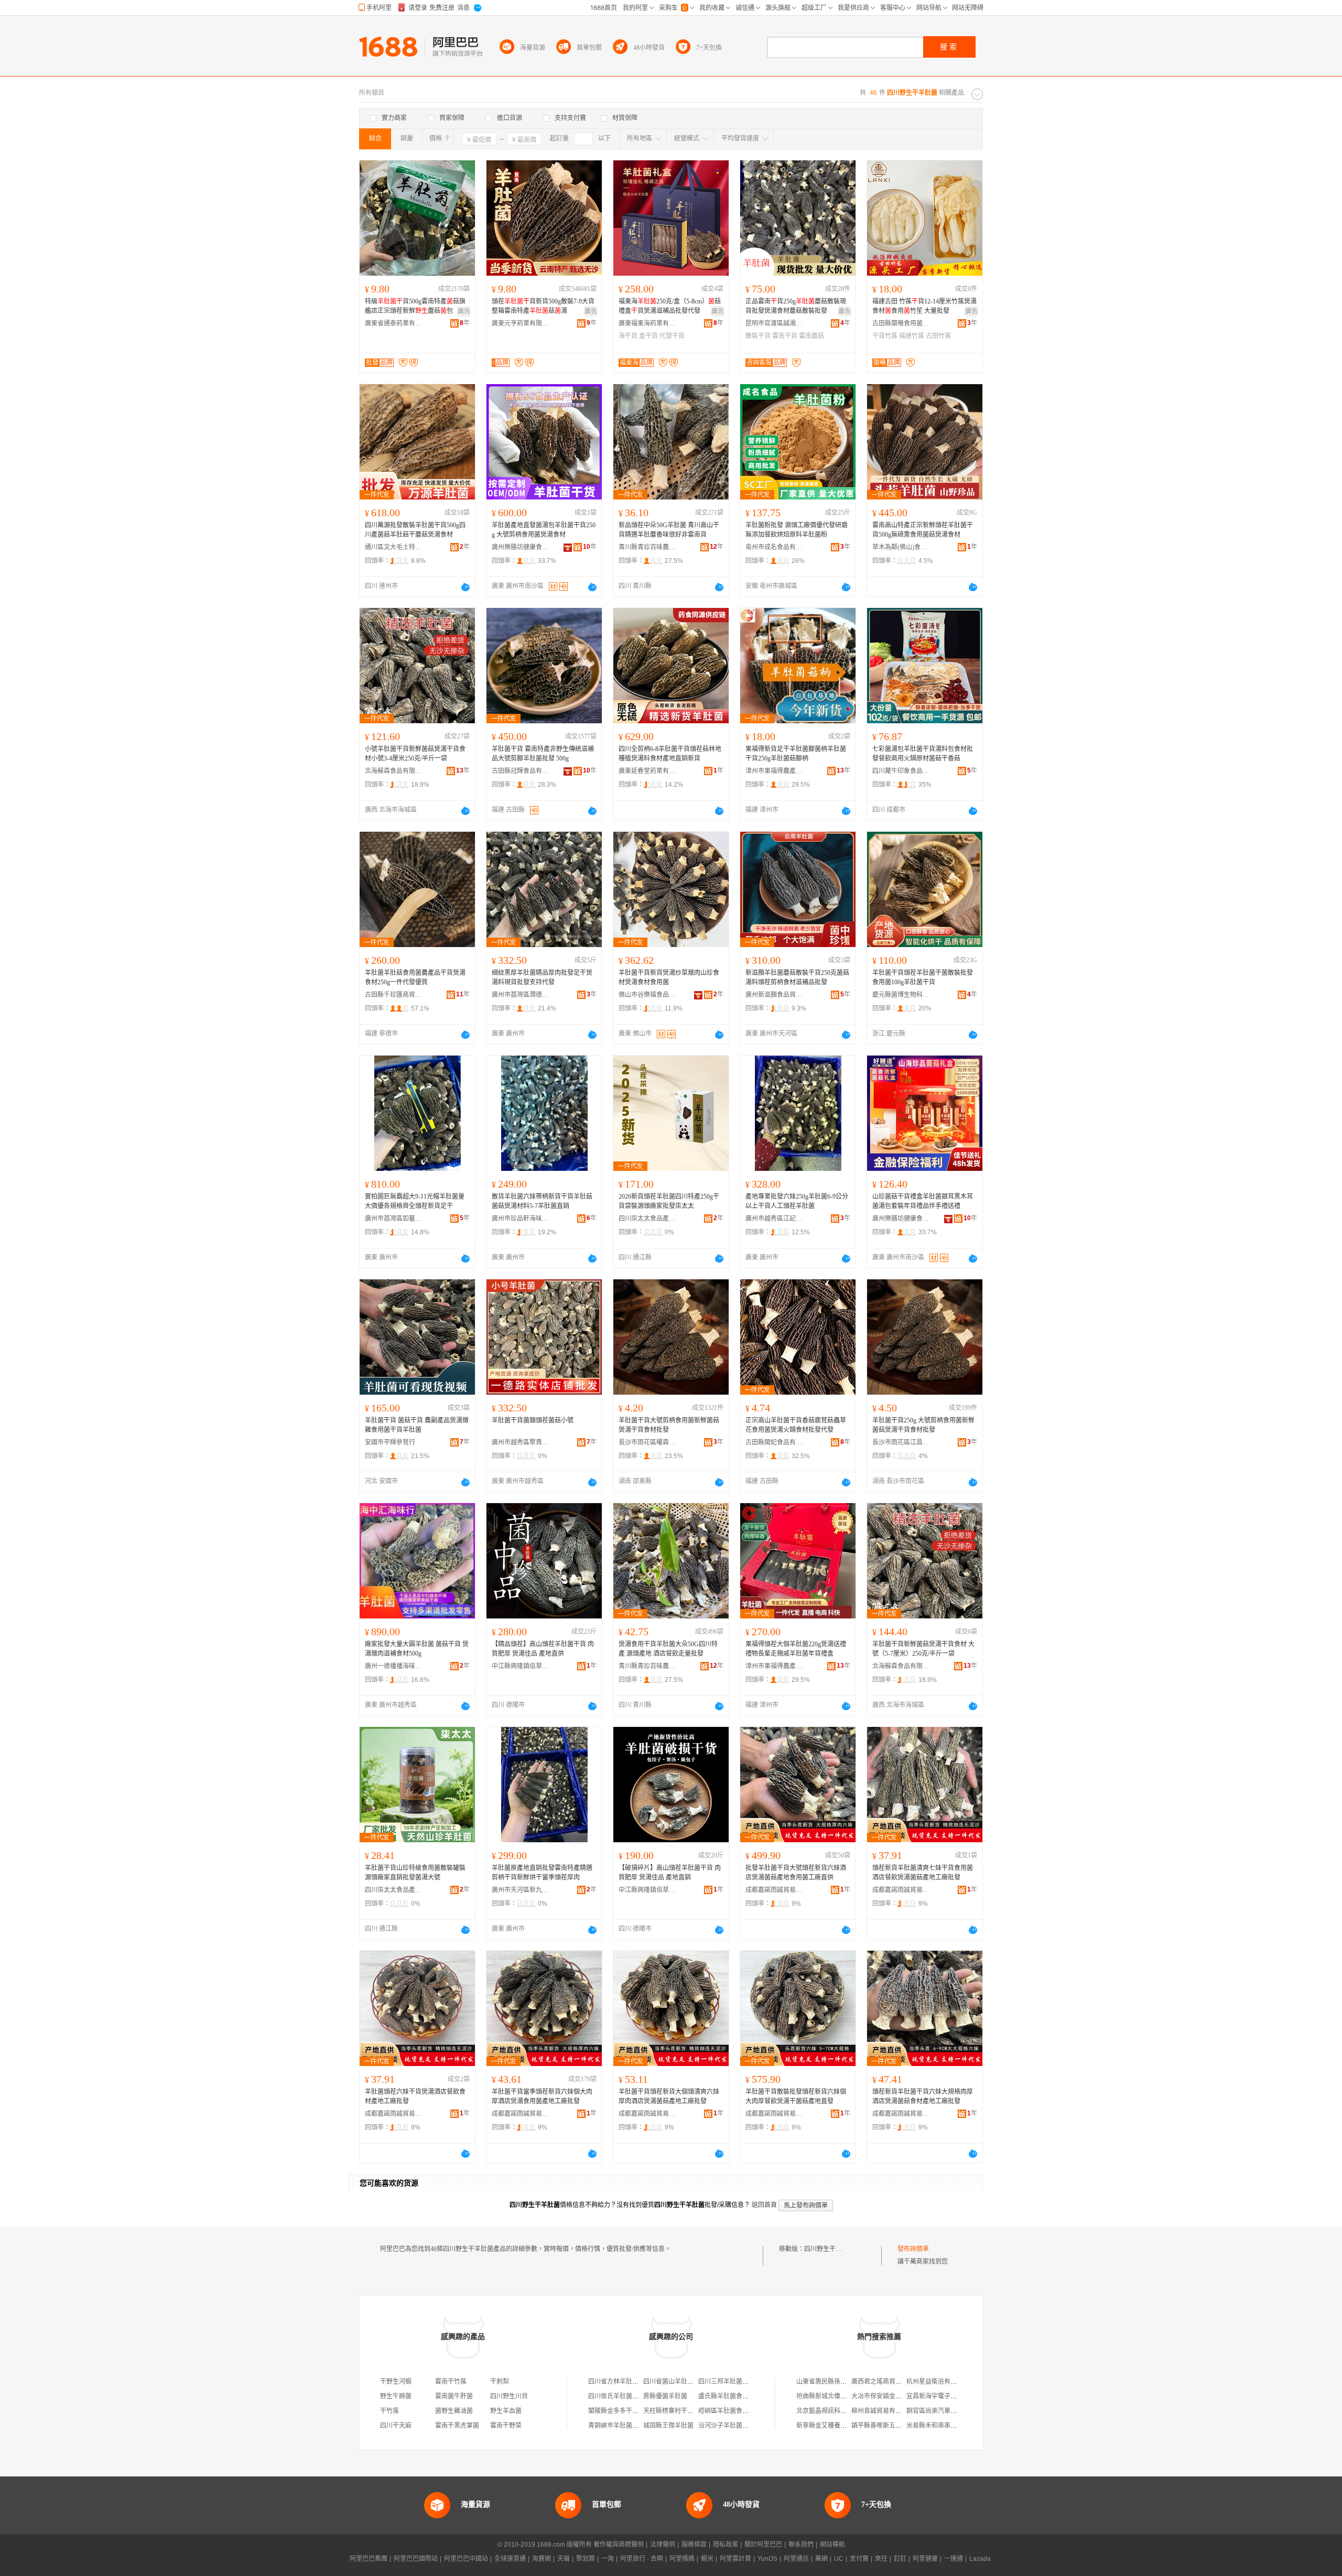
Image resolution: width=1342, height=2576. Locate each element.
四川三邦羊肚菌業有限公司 (736, 2382)
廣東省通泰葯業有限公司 (394, 323)
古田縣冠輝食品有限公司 (521, 771)
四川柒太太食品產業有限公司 (647, 1219)
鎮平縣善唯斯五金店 (880, 2426)
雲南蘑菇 (811, 336)
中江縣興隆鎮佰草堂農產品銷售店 (521, 1666)
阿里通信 (796, 2559)
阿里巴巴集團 (369, 2559)
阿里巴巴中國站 (466, 2559)
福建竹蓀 (912, 336)
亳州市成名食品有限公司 (774, 547)
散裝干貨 (758, 336)
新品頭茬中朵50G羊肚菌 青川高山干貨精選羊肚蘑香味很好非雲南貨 (669, 530)
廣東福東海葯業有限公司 (647, 323)
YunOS (767, 2559)
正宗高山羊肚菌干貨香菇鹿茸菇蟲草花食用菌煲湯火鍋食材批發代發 (796, 1425)
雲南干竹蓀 (451, 2382)
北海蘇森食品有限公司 (394, 771)
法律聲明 (663, 2545)
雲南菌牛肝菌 (454, 2396)
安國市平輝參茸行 (390, 1442)
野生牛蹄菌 (396, 2396)
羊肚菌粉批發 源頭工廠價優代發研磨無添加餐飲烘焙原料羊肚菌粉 (797, 530)
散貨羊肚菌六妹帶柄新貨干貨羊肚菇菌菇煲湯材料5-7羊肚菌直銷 (542, 1201)
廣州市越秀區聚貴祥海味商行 (521, 1442)
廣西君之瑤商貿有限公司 (886, 2382)
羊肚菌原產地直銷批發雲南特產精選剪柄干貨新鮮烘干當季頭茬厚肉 (542, 1873)
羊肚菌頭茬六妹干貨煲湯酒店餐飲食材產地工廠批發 (415, 2096)
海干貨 (628, 336)
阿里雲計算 (735, 2559)
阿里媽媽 (682, 2559)
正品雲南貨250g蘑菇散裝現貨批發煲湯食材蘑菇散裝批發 (796, 306)
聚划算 (586, 2559)
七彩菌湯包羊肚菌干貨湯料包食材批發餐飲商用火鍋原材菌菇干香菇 (923, 754)
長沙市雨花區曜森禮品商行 (647, 1442)
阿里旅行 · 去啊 (642, 2559)
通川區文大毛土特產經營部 (394, 547)
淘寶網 (542, 2559)
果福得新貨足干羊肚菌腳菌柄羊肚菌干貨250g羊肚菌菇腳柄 (796, 754)
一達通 (954, 2559)
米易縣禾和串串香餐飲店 (941, 2426)
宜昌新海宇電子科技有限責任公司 (954, 2396)
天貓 (564, 2559)
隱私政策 (726, 2545)
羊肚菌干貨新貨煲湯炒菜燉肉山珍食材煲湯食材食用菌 (669, 977)
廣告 (464, 311)
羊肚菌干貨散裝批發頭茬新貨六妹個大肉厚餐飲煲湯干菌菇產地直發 (796, 2096)
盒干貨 (648, 336)
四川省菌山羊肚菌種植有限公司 (687, 2382)
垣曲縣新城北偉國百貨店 (831, 2396)
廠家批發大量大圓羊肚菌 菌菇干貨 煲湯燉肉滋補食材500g (417, 1649)
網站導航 (832, 2545)
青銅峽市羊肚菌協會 (616, 2426)
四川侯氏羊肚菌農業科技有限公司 (635, 2396)
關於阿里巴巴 (763, 2545)
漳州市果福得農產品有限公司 (774, 771)
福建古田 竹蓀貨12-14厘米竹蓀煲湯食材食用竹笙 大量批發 (924, 306)
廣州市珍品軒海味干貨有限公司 (521, 1219)
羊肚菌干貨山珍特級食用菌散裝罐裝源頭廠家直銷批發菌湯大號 (415, 1873)
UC (839, 2559)
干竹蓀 (389, 2411)
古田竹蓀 (938, 336)
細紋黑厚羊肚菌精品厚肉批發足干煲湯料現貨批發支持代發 (542, 977)
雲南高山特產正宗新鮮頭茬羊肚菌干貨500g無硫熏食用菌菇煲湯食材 (923, 530)
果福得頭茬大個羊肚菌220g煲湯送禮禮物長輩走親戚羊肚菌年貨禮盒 (796, 1649)
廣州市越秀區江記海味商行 (774, 1219)
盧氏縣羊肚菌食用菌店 (730, 2396)
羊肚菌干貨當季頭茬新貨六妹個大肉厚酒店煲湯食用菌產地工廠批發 (542, 2096)
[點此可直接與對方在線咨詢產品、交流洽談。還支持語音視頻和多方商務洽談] (466, 587)
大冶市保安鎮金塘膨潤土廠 (889, 2396)
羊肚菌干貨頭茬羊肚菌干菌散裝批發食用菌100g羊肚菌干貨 (923, 977)
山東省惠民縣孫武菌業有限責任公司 (847, 2382)
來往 (881, 2559)
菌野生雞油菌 (454, 2411)
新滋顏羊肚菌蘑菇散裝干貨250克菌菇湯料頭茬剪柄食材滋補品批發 (797, 977)
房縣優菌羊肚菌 (665, 2396)
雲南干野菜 (506, 2426)
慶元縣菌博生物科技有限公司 (901, 995)
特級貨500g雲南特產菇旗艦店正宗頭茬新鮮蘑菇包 (415, 306)
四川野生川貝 (509, 2396)
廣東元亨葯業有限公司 (521, 323)
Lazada (980, 2559)
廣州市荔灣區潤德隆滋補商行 (521, 995)
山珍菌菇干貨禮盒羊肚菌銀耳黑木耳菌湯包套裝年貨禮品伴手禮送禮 (923, 1201)
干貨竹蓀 (885, 336)
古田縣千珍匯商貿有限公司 (394, 995)
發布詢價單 (913, 2249)
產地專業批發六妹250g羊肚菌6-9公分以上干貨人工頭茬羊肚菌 (797, 1201)
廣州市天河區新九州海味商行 (521, 1890)
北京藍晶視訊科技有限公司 (834, 2411)
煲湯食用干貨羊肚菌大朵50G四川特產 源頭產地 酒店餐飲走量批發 (668, 1649)
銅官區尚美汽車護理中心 (941, 2411)
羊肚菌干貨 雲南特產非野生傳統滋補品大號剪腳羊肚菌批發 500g (543, 754)
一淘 (608, 2559)
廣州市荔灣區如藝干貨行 (394, 1219)
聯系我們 (801, 2545)
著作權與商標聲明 (619, 2545)
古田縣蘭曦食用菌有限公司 (901, 323)
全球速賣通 (510, 2559)
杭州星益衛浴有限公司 (938, 2382)
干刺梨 (500, 2382)
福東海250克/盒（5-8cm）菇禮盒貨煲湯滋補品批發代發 (670, 306)
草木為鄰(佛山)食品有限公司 (901, 547)
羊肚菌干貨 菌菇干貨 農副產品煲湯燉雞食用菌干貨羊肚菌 (417, 1425)
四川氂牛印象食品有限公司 (901, 771)
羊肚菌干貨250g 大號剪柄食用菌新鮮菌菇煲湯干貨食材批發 (923, 1425)
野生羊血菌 (506, 2411)
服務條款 (694, 2545)
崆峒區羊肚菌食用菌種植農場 (739, 2411)
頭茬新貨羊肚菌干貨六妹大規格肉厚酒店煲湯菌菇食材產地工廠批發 (923, 2096)
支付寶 (859, 2559)
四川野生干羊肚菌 (829, 2249)
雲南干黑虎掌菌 (457, 2426)
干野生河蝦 (396, 2382)
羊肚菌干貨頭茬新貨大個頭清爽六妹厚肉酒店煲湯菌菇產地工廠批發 (669, 2096)
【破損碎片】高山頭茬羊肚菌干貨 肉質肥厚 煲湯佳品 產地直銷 (670, 1873)
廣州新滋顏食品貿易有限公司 (774, 995)
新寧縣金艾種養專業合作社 (834, 2426)
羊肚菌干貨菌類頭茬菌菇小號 (533, 1420)
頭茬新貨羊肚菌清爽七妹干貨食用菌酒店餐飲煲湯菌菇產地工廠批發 (923, 1873)
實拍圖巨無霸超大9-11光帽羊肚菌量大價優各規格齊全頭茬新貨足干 (415, 1201)
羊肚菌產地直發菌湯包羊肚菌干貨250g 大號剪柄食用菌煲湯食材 (544, 530)
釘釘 (900, 2559)
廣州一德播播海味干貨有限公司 (394, 1666)
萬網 (821, 2559)
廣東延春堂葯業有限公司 (647, 771)
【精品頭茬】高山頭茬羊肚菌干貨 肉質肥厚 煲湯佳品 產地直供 (543, 1649)
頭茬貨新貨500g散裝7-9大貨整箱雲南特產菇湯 (543, 306)
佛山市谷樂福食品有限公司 (647, 995)
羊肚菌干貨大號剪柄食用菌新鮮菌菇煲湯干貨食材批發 (669, 1425)
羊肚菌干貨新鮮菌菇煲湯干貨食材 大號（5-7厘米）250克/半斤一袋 (923, 1649)
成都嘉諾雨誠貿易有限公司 (774, 1890)
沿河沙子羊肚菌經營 (727, 2426)
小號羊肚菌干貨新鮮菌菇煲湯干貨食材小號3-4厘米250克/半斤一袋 (415, 754)
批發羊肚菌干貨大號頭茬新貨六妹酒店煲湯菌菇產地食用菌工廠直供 (796, 1873)
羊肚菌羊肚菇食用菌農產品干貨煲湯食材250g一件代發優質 (415, 977)
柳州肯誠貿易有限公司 (883, 2411)
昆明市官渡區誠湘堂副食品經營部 (774, 323)
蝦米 (707, 2559)
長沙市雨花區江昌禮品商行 (901, 1442)
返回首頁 (764, 2205)
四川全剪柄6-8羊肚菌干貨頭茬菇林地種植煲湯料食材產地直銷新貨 (670, 754)
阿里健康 (925, 2559)
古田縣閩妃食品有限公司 (774, 1442)
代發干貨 (672, 336)
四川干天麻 (396, 2426)
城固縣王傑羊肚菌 (668, 2426)
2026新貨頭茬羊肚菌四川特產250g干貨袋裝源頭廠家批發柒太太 (669, 1201)
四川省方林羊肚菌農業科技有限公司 (638, 2382)
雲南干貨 (785, 336)
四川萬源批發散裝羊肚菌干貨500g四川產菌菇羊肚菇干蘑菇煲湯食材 (415, 530)
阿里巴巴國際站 (416, 2559)
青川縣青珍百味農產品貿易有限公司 (647, 547)
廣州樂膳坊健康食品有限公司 (521, 547)
